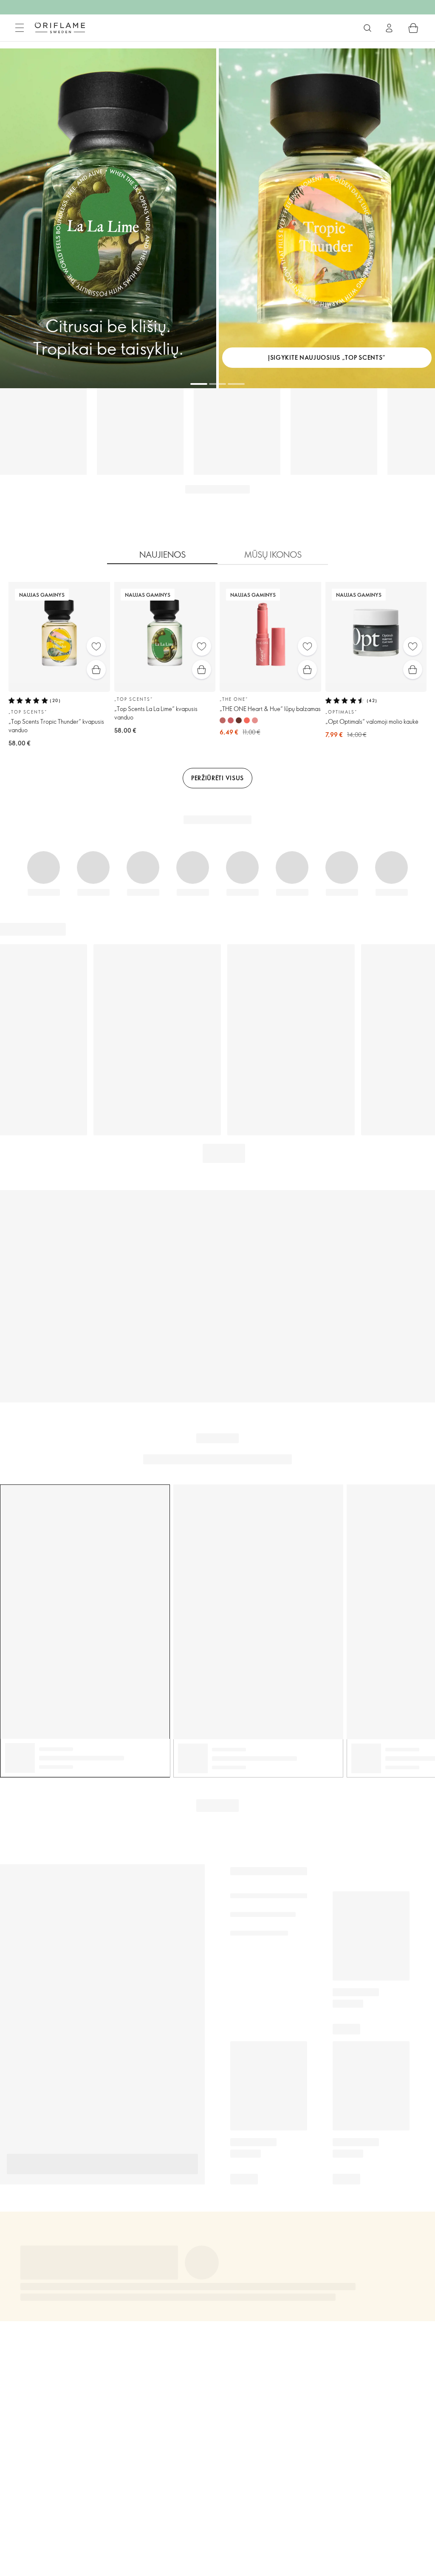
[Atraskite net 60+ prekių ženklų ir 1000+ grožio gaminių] (367, 28)
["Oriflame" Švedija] (60, 28)
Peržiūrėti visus (217, 778)
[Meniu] (20, 28)
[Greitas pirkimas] (96, 670)
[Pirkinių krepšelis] (413, 28)
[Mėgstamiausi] (96, 646)
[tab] (162, 555)
